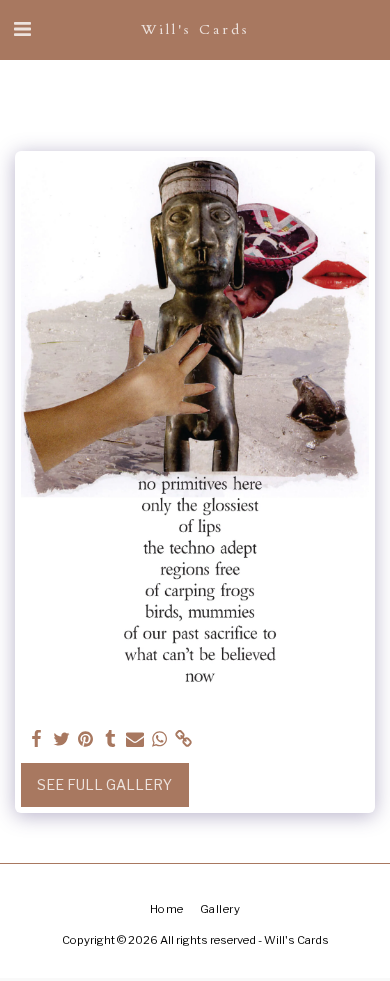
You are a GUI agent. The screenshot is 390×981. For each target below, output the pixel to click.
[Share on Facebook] (37, 739)
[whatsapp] (160, 739)
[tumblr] (111, 739)
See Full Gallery (104, 784)
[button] (22, 29)
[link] (184, 739)
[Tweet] (62, 739)
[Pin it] (86, 739)
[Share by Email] (135, 739)
